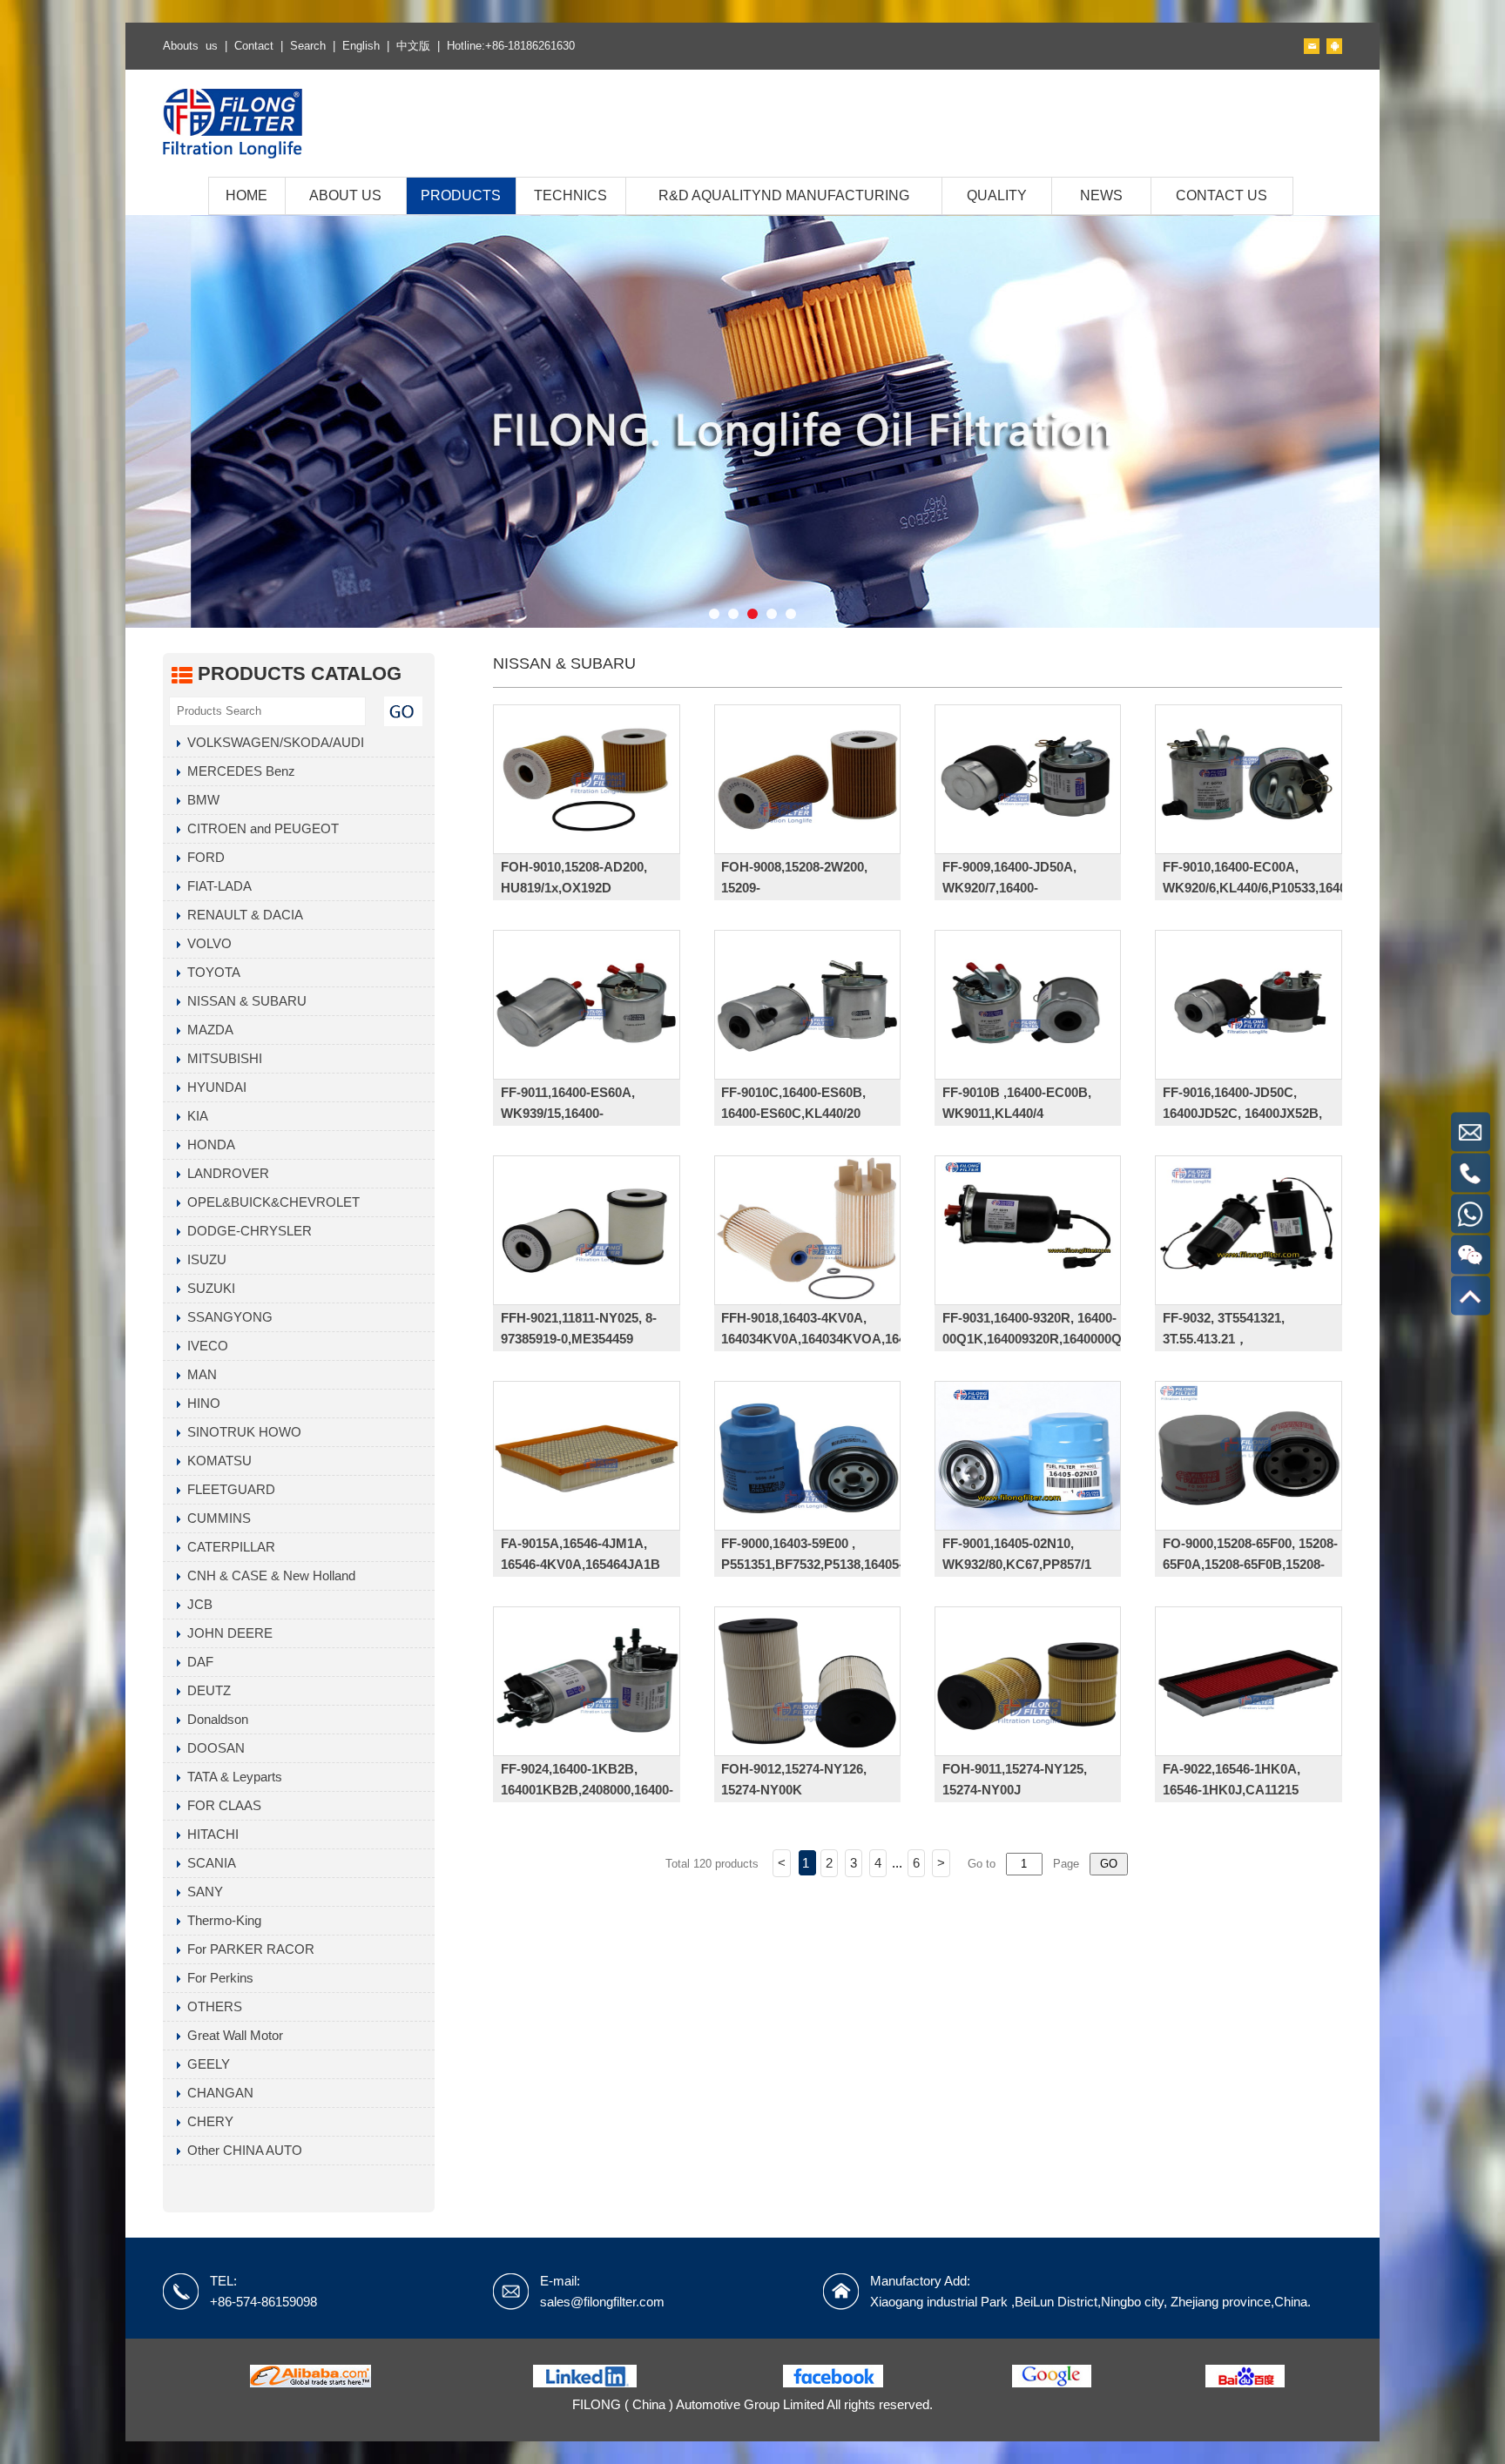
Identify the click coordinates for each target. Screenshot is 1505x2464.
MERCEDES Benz (238, 771)
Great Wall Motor (232, 2035)
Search (308, 46)
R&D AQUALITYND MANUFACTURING (784, 195)
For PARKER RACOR (247, 1949)
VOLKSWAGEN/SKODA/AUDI (272, 742)
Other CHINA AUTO (241, 2150)
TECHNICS (570, 195)
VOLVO (206, 943)
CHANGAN (217, 2093)
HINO (200, 1403)
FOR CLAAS (221, 1805)
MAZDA (207, 1030)
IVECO (204, 1346)
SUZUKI (208, 1288)
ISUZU (203, 1259)
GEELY (205, 2064)
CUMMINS (216, 1518)
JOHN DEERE (226, 1633)
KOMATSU (216, 1461)
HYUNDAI (213, 1087)
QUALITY (997, 195)
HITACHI (209, 1834)
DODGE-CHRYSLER (246, 1231)
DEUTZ (206, 1690)
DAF (197, 1662)
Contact (254, 46)
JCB (196, 1604)
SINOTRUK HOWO (241, 1432)
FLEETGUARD (228, 1489)
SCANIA (208, 1863)
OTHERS (211, 2006)
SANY (202, 1892)
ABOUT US (345, 195)
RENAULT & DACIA (242, 915)
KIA (194, 1116)
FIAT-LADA (216, 886)
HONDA (208, 1144)
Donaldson (214, 1719)
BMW (200, 800)
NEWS (1101, 195)
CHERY (207, 2121)
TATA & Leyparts (231, 1777)
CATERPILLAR (228, 1547)
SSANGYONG (226, 1317)
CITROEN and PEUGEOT (260, 828)
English (361, 46)
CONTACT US (1222, 195)
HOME (246, 195)
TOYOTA (210, 972)
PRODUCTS (461, 195)
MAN (199, 1374)
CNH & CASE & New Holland (268, 1575)
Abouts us (190, 46)
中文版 (413, 46)
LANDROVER (225, 1173)
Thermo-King (221, 1920)
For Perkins (217, 1978)
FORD (202, 857)
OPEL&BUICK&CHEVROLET (270, 1202)
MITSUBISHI (221, 1058)
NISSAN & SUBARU (243, 1001)
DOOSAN (213, 1748)
